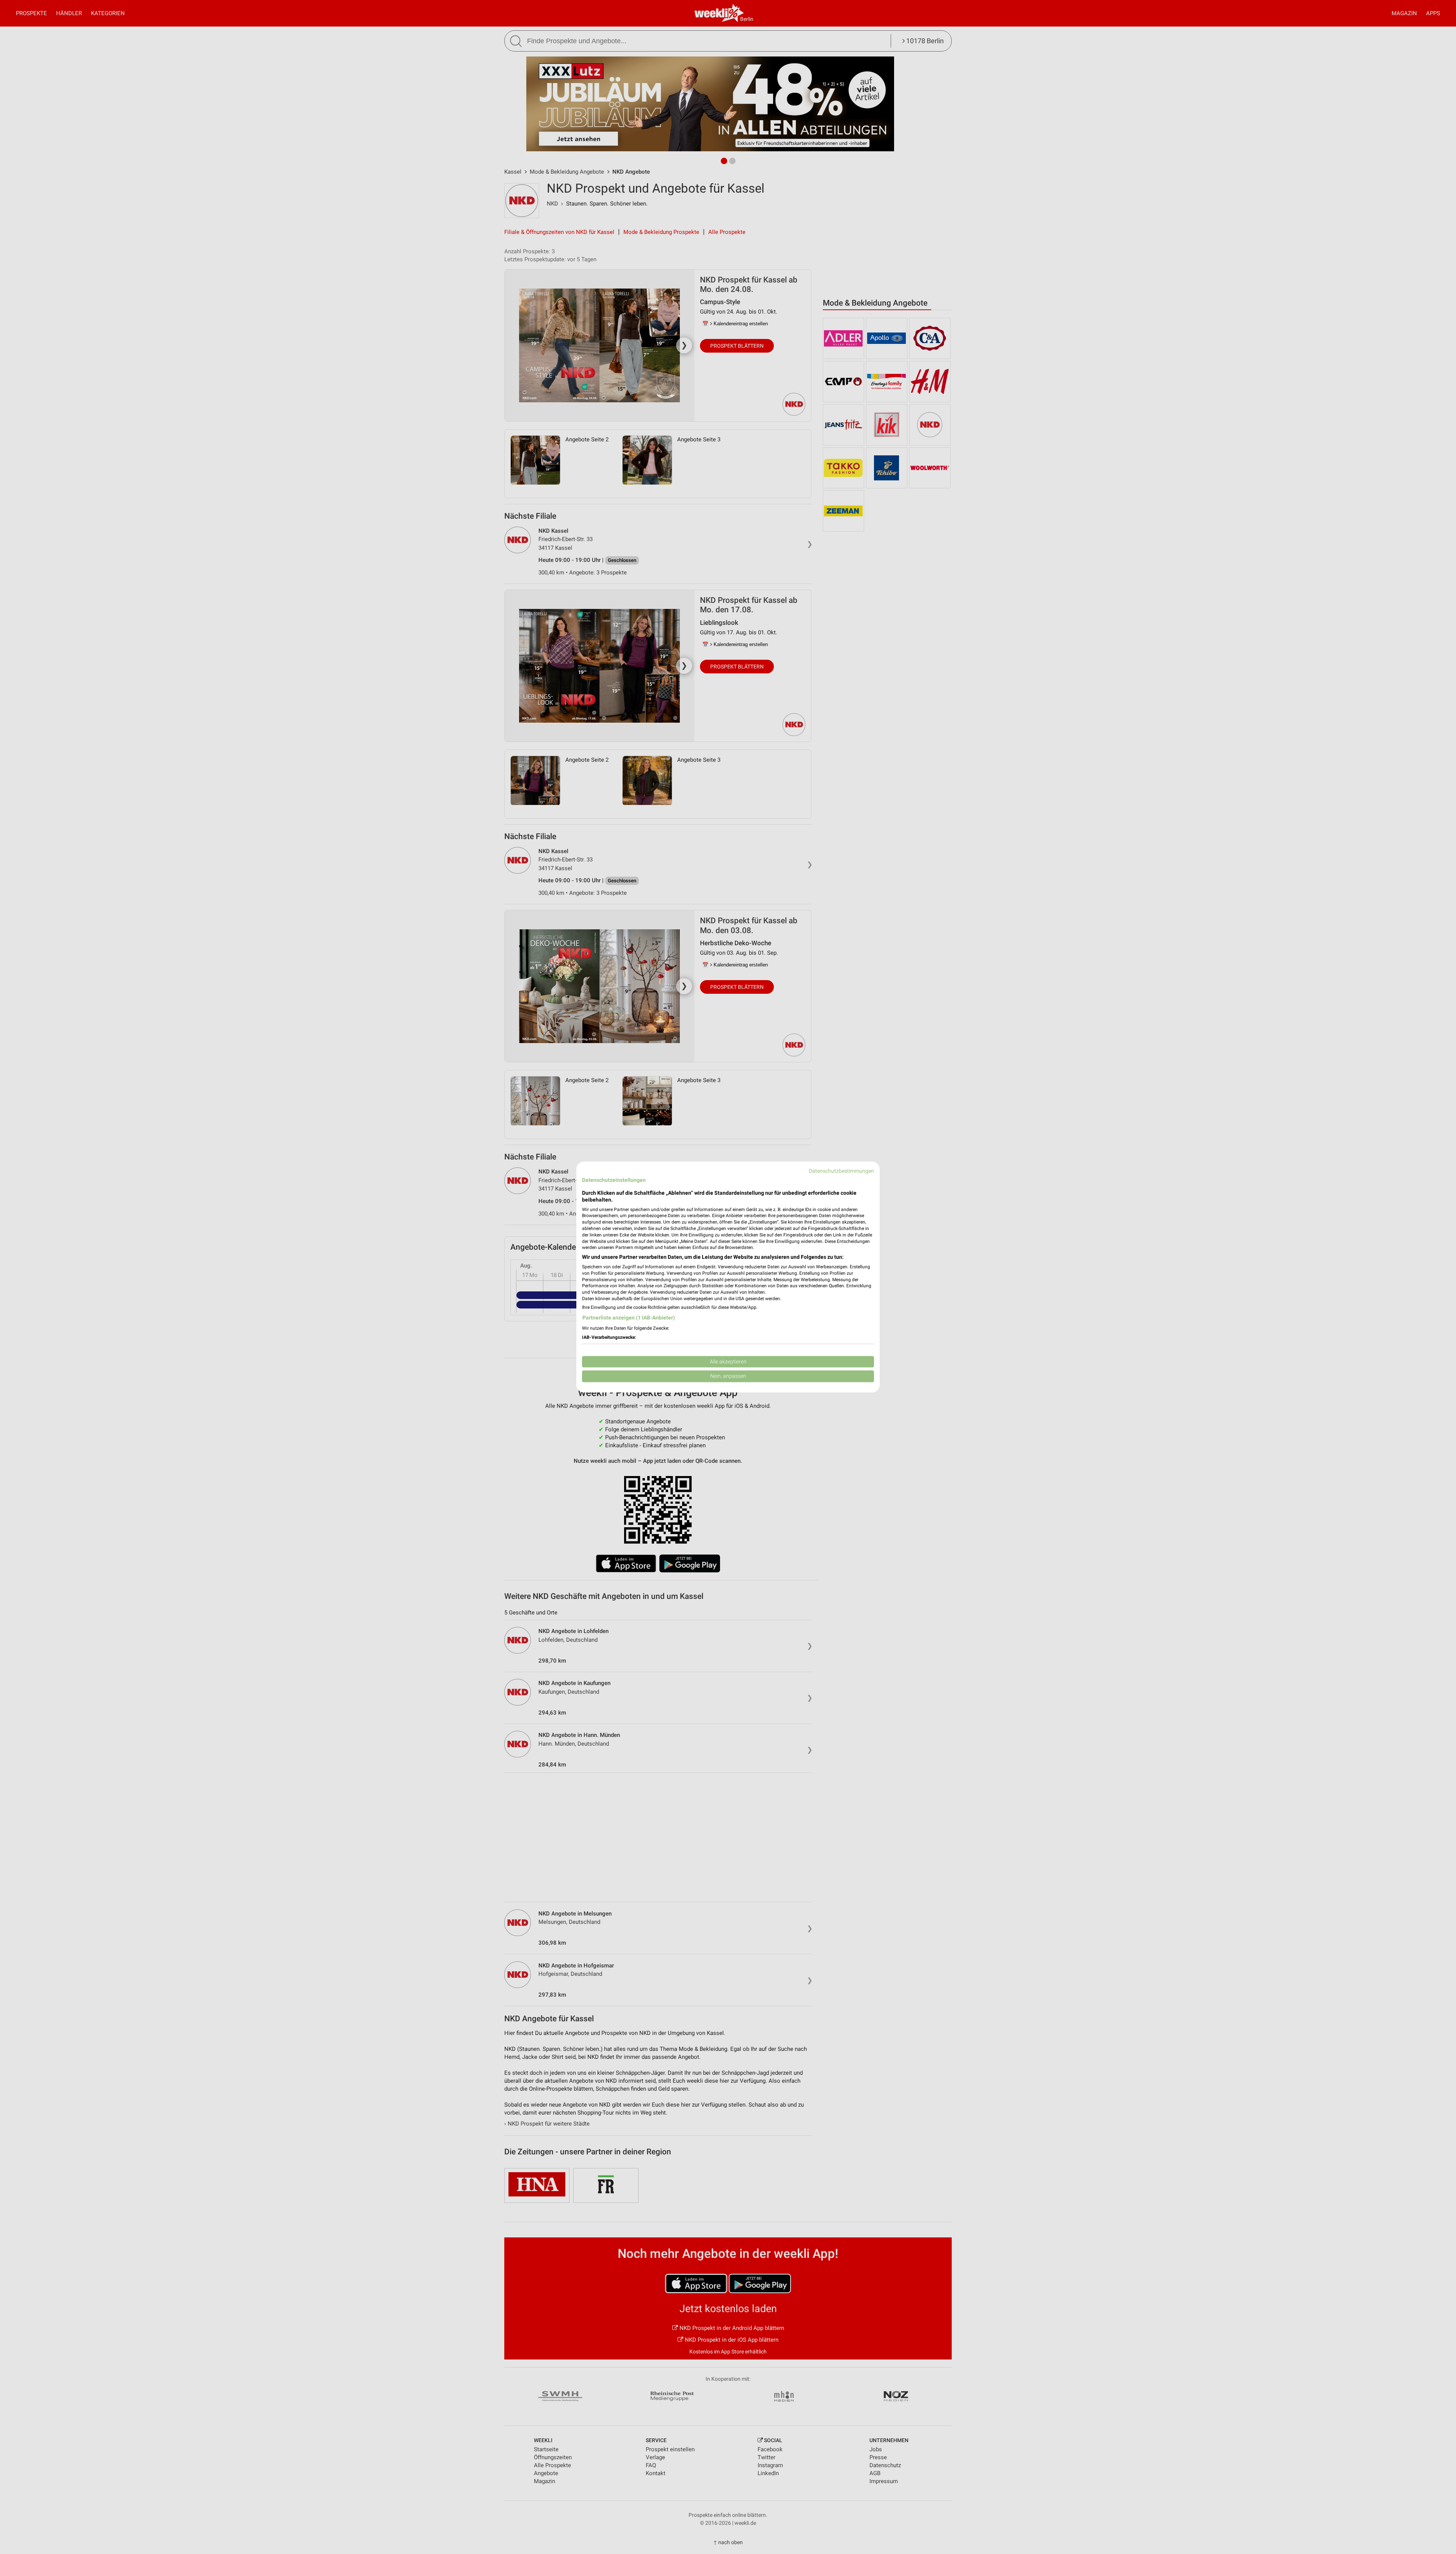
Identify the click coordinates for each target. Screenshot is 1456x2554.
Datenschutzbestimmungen (841, 1171)
